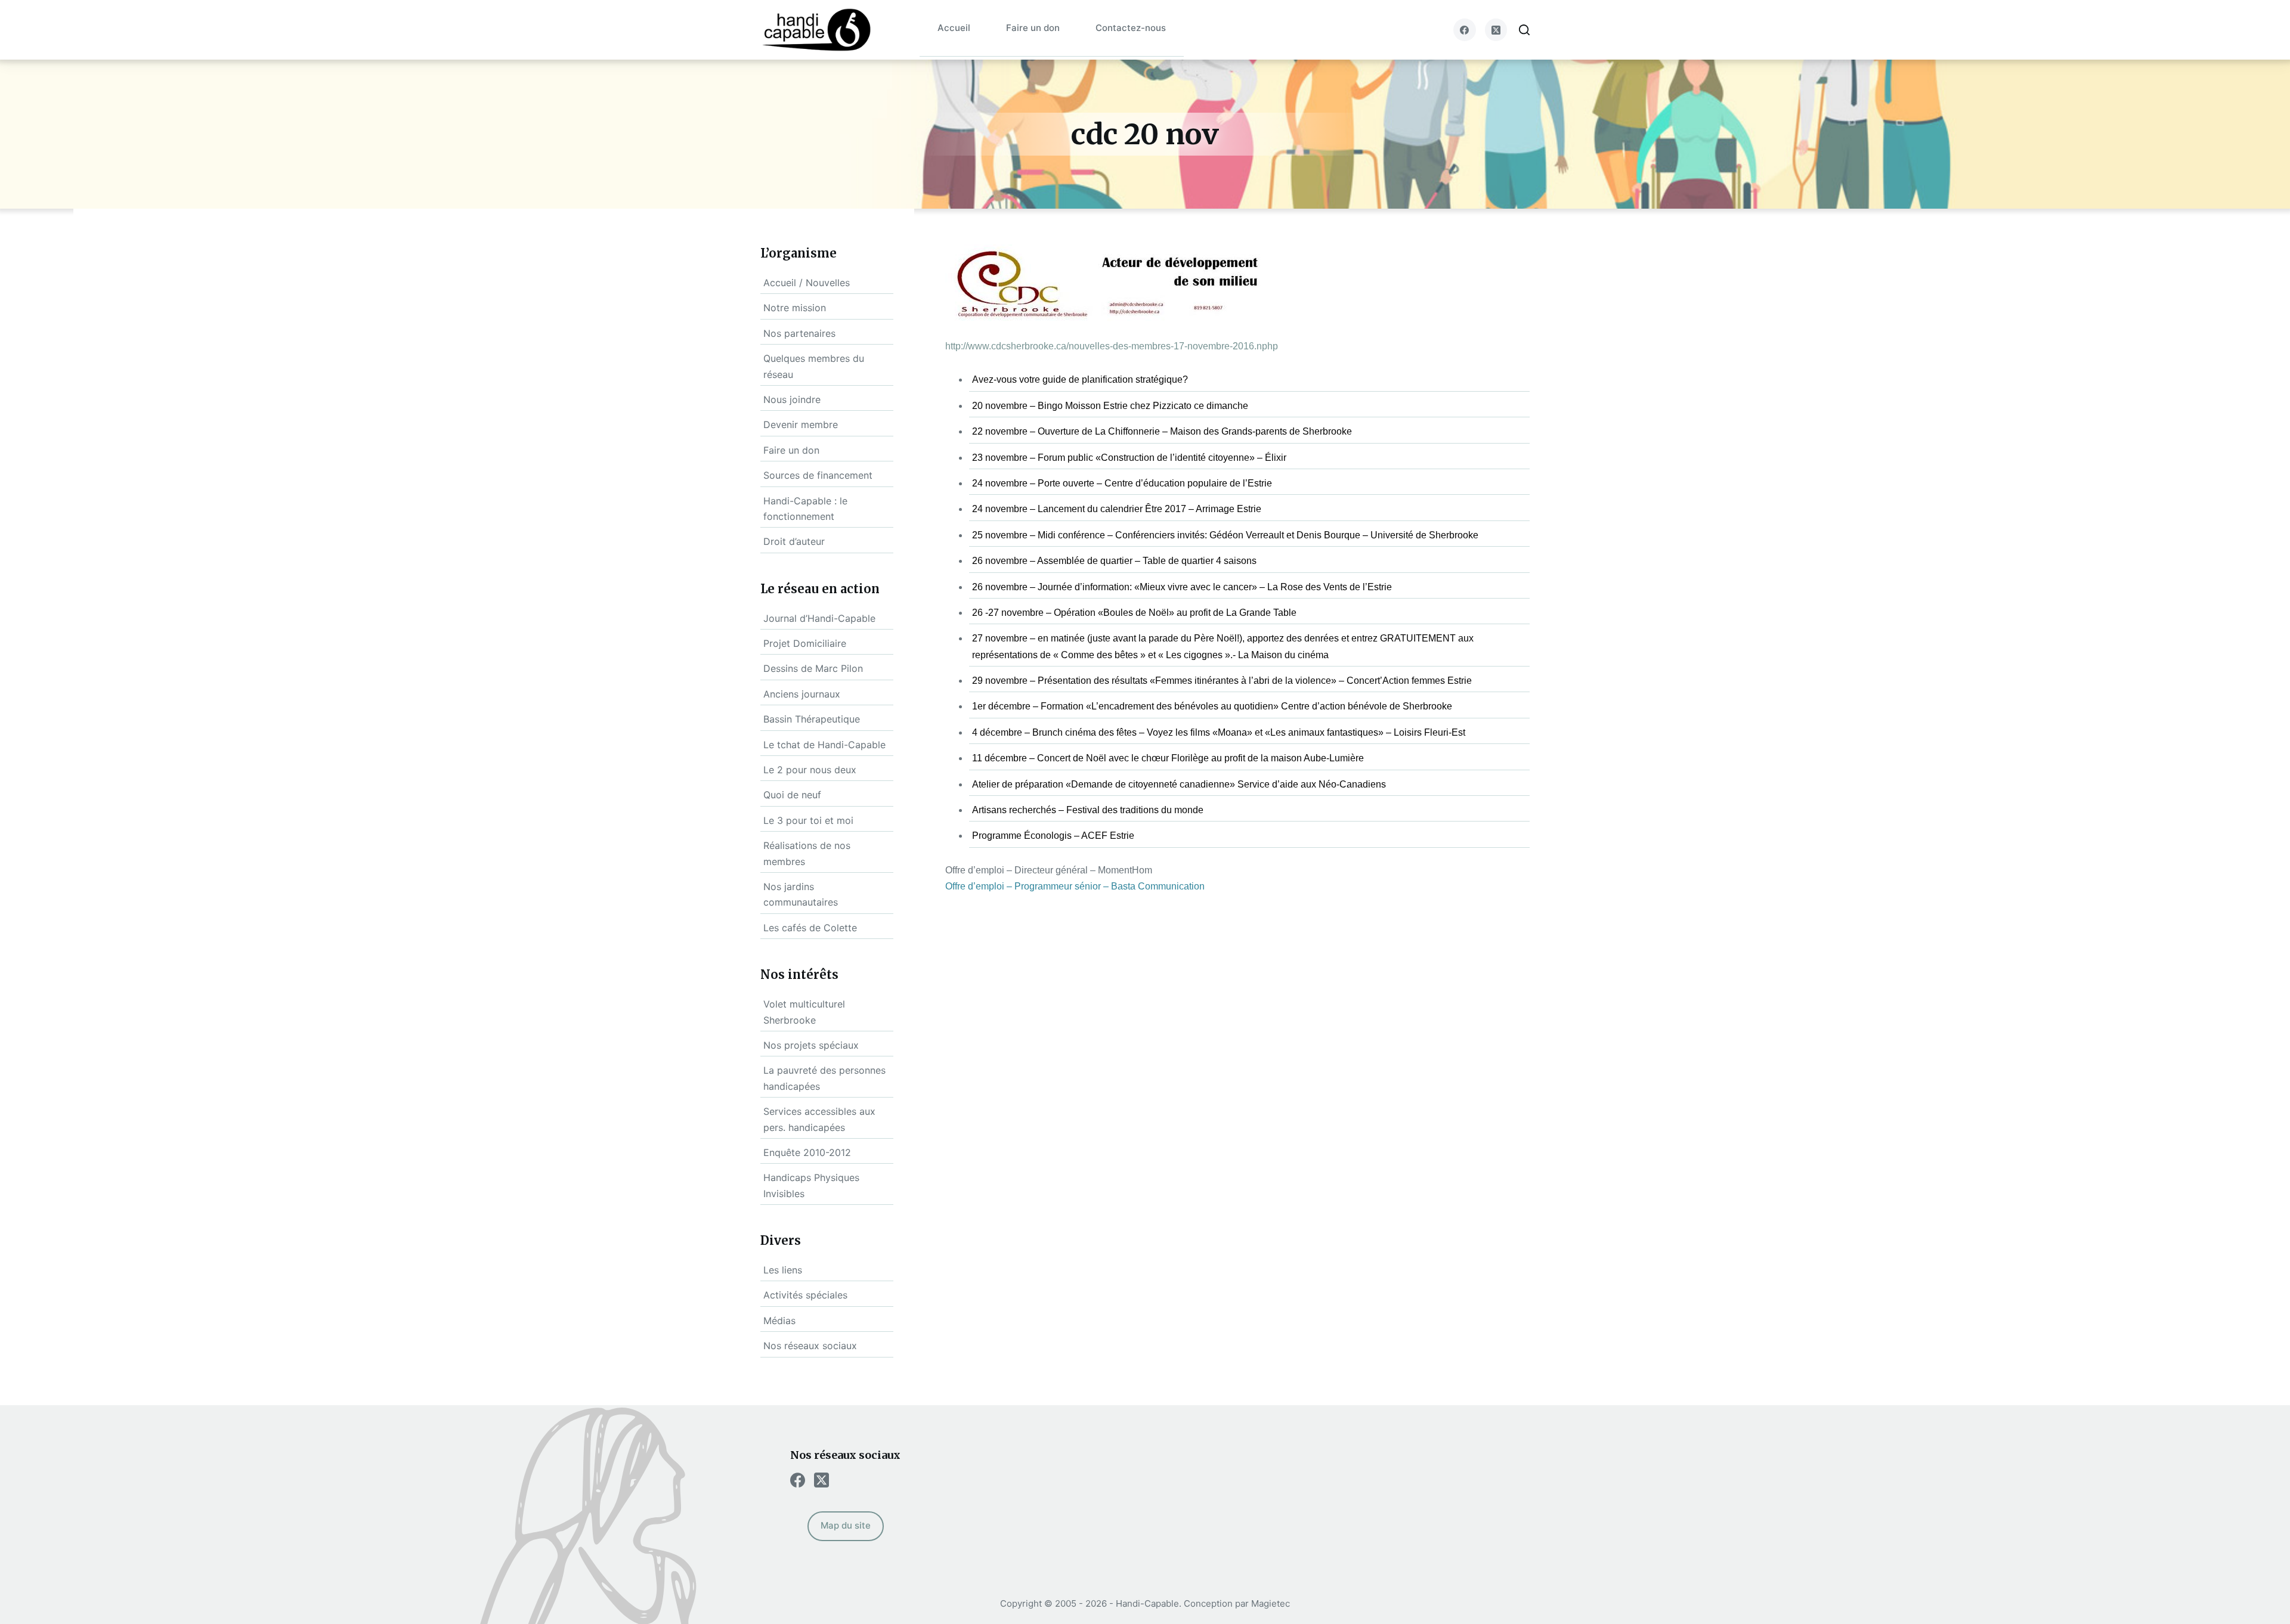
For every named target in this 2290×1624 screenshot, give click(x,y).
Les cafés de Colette (810, 928)
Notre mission (795, 308)
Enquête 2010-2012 (807, 1152)
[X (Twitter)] (1496, 30)
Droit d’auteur (794, 541)
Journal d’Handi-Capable (819, 618)
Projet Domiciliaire (805, 643)
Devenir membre (801, 424)
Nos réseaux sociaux (810, 1346)
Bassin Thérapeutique (812, 719)
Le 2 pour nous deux (810, 770)
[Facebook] (1465, 30)
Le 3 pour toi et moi (808, 820)
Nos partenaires (799, 333)
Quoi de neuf (792, 795)
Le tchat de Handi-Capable (824, 745)
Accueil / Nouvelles (807, 283)
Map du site (846, 1525)
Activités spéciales (805, 1295)
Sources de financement (818, 475)
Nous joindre (792, 399)
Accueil (954, 28)
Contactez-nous (1131, 28)
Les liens (783, 1270)
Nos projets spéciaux (811, 1045)
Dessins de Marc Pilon (813, 668)
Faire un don (1033, 28)
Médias (779, 1321)
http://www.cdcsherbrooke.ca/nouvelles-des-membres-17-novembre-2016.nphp (1112, 346)
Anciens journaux (802, 694)
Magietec (1271, 1603)
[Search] (1524, 30)
